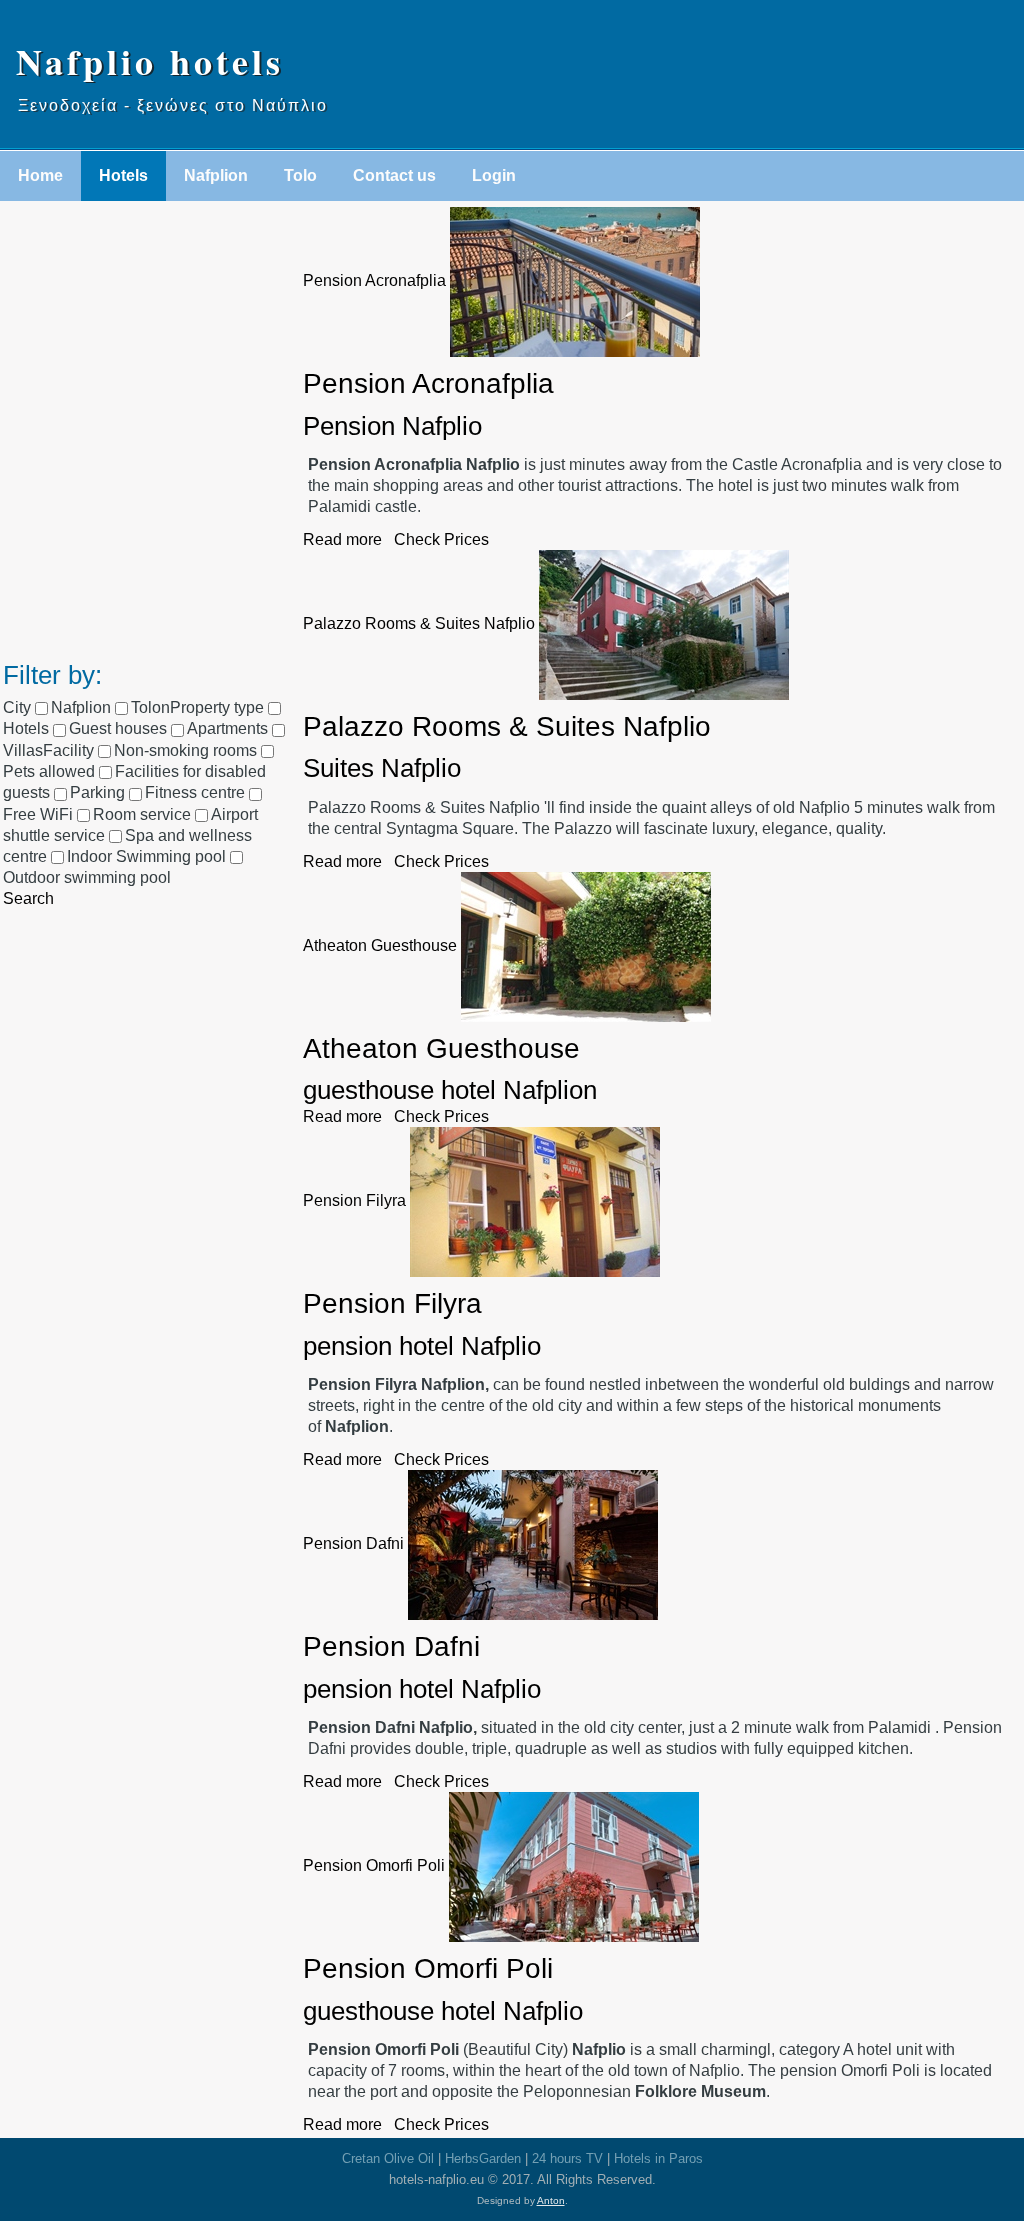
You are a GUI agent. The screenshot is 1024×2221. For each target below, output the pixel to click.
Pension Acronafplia (374, 280)
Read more (342, 539)
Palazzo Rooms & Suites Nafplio (419, 623)
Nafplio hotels (150, 61)
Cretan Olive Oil (388, 2158)
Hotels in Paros (658, 2158)
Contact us (394, 175)
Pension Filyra (354, 1201)
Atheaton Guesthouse (380, 945)
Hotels (123, 175)
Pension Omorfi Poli (374, 1865)
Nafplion (216, 175)
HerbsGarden (483, 2158)
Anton (551, 2200)
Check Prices (441, 539)
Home (40, 175)
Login (494, 175)
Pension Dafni (353, 1543)
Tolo (300, 175)
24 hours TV (567, 2158)
